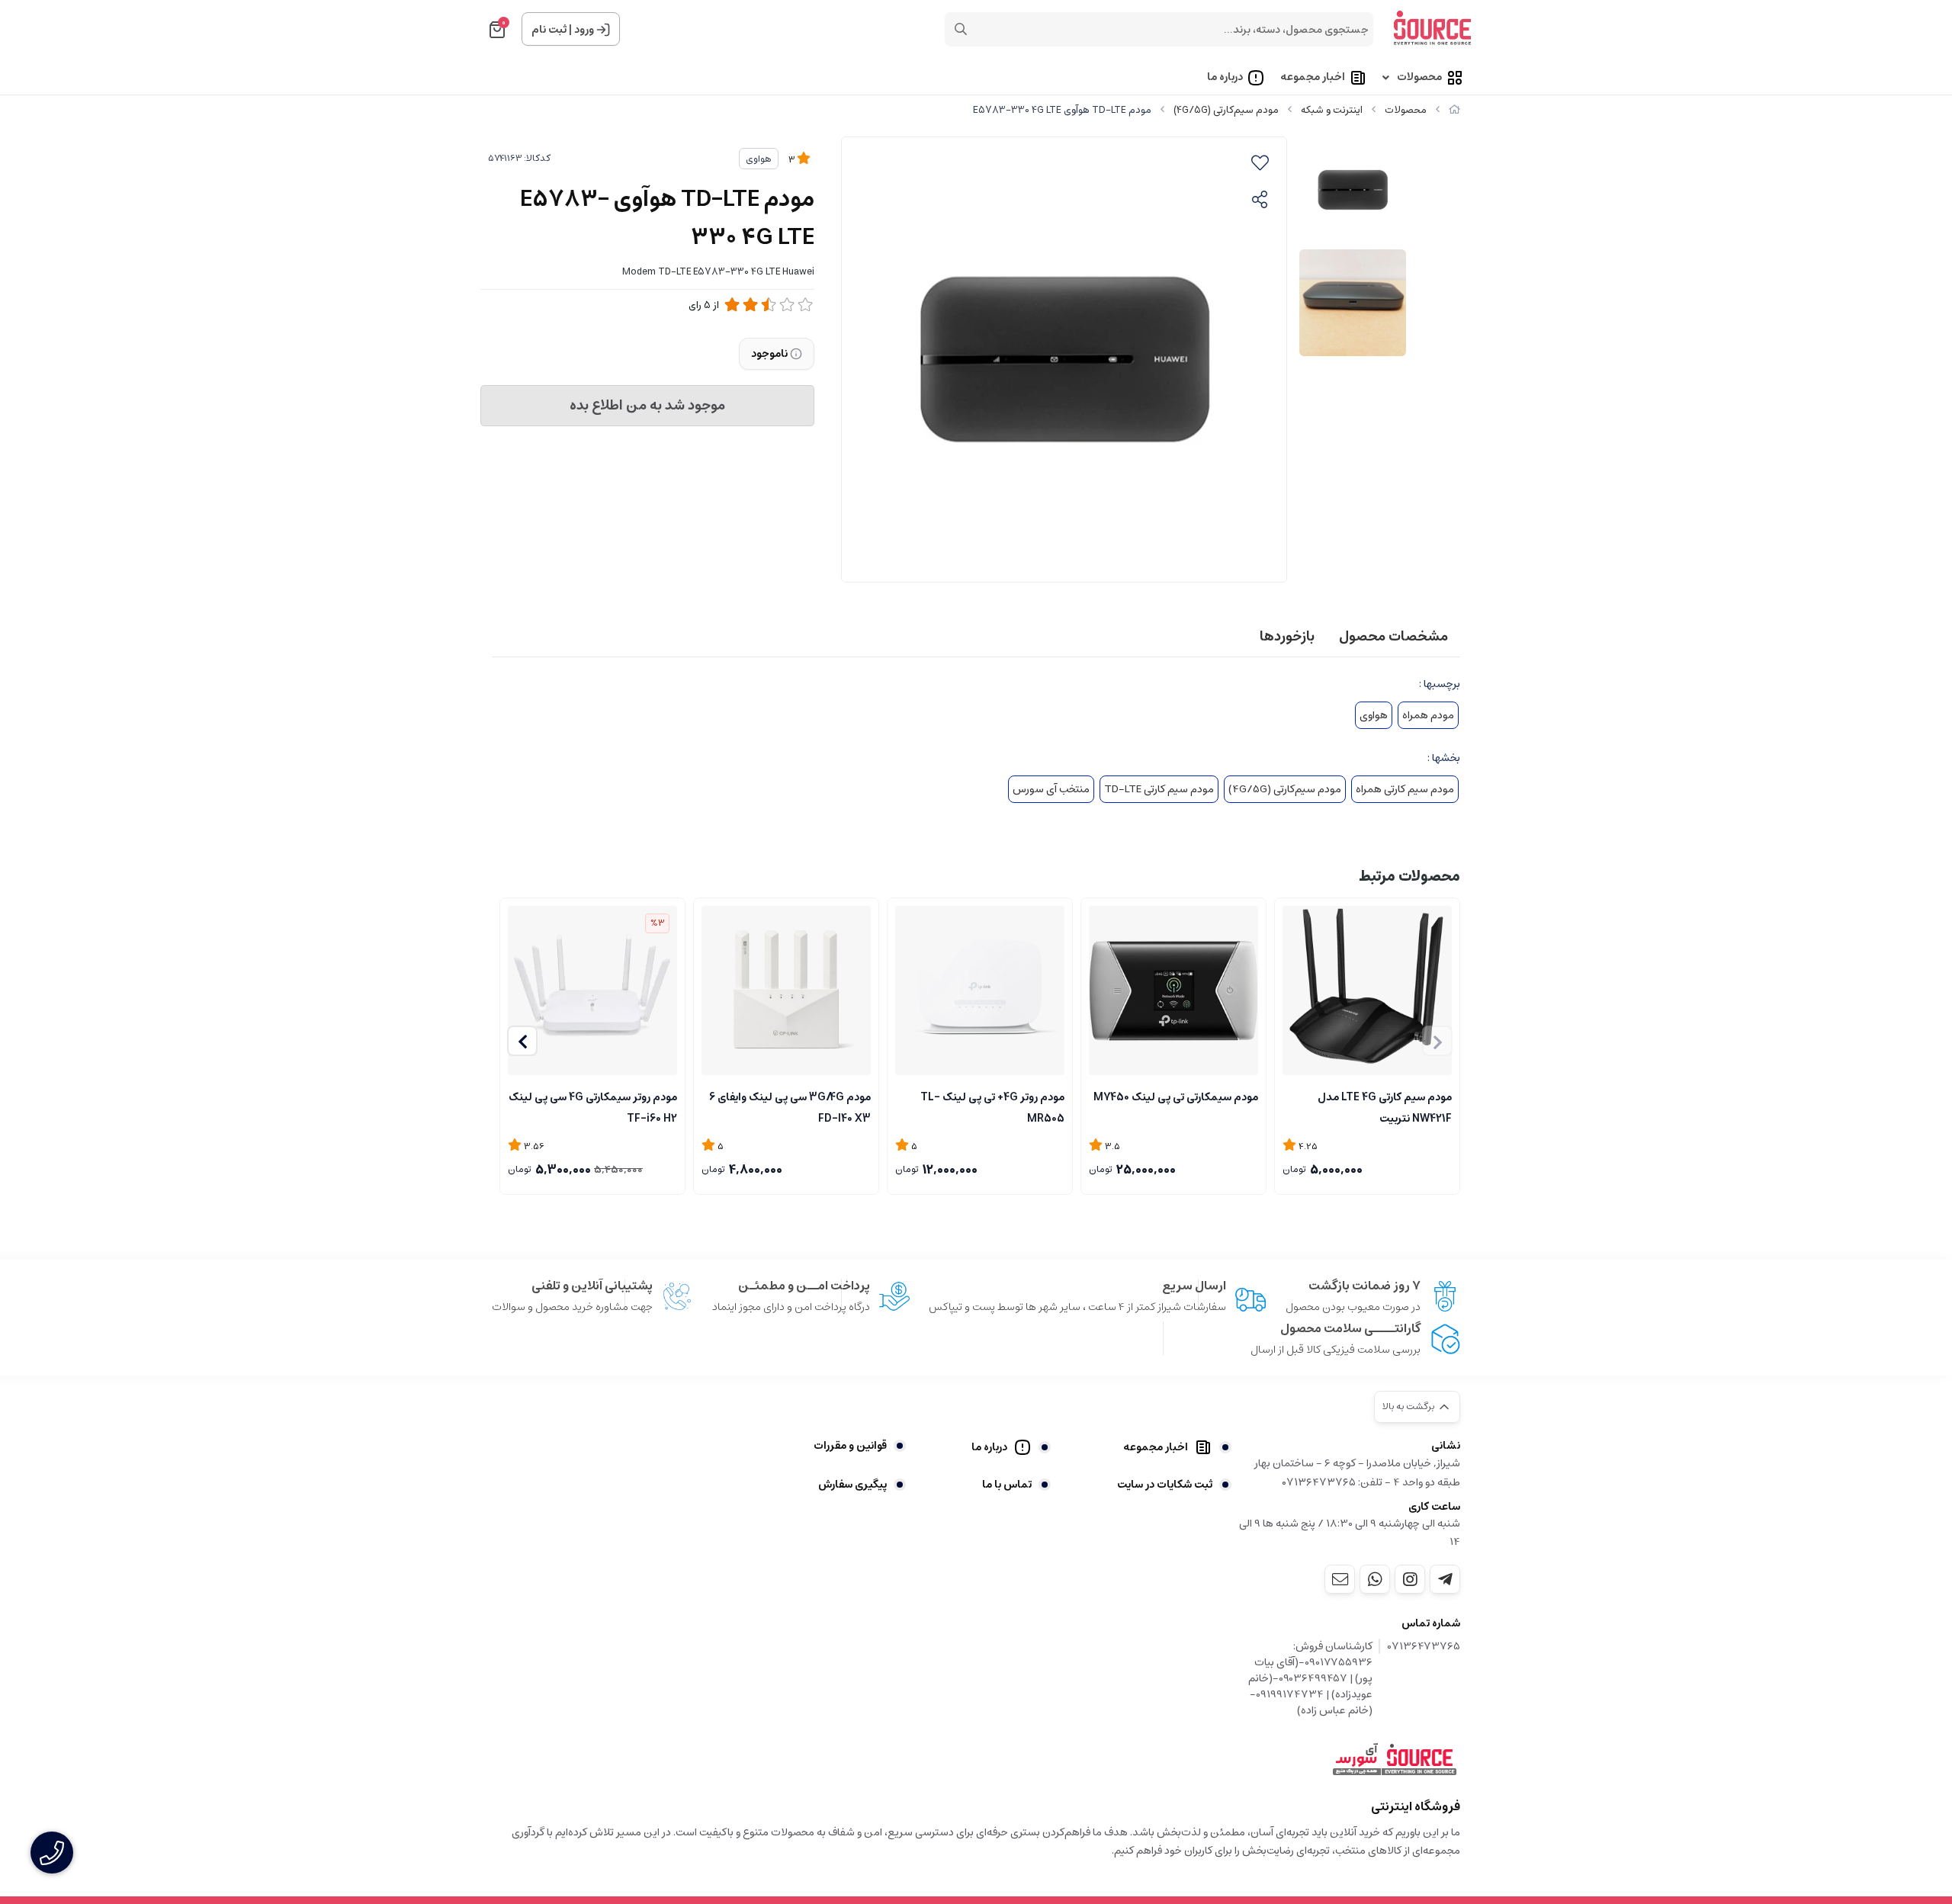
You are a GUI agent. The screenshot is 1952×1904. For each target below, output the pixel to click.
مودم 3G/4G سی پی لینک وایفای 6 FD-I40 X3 (790, 1106)
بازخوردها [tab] (1287, 637)
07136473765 (1424, 1647)
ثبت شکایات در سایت (1165, 1485)
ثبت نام (549, 30)
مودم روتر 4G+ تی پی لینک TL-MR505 (992, 1106)
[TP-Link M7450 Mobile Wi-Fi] (1173, 991)
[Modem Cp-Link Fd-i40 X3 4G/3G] (786, 991)
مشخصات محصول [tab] (1393, 637)
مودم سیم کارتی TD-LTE (1159, 789)
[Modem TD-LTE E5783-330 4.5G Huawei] (1395, 1760)
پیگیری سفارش (852, 1485)
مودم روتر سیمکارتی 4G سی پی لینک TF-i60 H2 (593, 1106)
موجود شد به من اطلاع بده (647, 406)
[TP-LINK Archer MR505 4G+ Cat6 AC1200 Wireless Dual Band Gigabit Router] (980, 991)
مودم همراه (1428, 715)
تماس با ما (1007, 1485)
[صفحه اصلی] (1454, 110)
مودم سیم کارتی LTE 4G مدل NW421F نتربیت (1385, 1106)
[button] (522, 1041)
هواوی (759, 159)
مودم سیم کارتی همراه (1405, 789)
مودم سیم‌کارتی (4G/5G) (1226, 110)
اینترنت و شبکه (1332, 110)
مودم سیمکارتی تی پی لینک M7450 (1176, 1097)
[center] (961, 29)
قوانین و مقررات (850, 1446)
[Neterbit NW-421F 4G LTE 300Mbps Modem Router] (1367, 991)
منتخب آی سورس (1051, 789)
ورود (584, 30)
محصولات (1419, 78)
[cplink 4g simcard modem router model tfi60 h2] (592, 991)
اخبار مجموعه (1313, 78)
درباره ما (1225, 78)
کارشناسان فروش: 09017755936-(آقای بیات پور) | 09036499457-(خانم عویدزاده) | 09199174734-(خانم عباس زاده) (1310, 1679)
